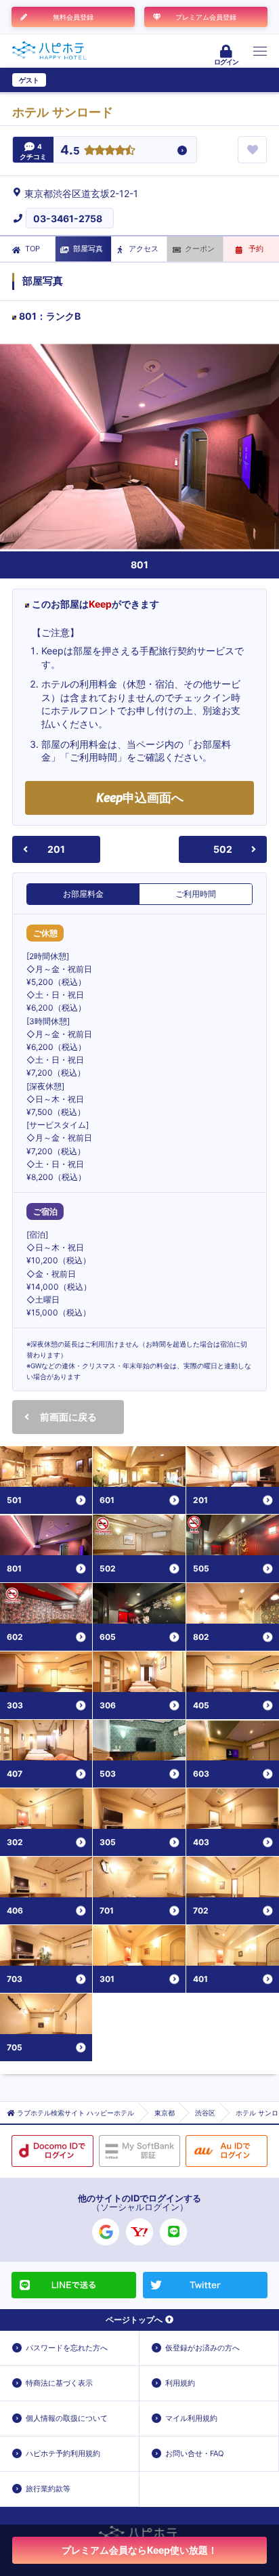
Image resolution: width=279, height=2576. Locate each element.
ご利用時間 (196, 894)
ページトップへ (134, 2320)
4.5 (70, 151)
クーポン (200, 249)
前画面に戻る (68, 1417)
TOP (33, 249)
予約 (256, 249)
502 (223, 849)
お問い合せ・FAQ (194, 2453)
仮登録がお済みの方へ (202, 2348)
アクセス (144, 249)
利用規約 (180, 2383)
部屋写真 (88, 249)
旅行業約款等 (48, 2489)
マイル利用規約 (191, 2418)
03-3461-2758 (68, 218)
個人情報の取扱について (67, 2418)
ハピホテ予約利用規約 (63, 2453)
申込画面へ (140, 798)
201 (56, 849)
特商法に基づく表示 (59, 2383)
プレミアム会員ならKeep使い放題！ (139, 2550)
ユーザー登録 (72, 80)
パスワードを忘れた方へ (67, 2348)
